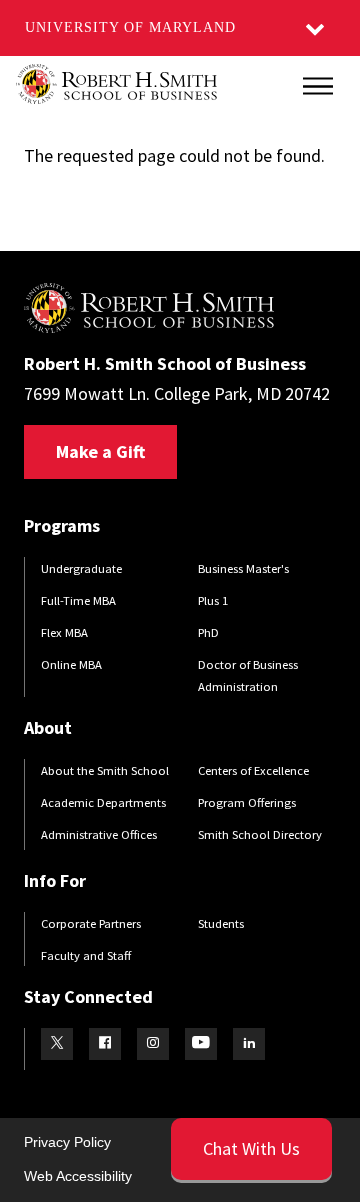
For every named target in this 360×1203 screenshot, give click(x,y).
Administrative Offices (99, 834)
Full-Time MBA (78, 600)
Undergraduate (81, 568)
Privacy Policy (67, 1142)
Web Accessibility (78, 1176)
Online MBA (71, 664)
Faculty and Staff (86, 955)
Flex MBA (64, 632)
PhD (208, 632)
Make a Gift (100, 451)
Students (221, 923)
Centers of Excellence (253, 770)
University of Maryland (130, 27)
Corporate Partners (91, 923)
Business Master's (243, 568)
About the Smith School (105, 770)
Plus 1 (213, 600)
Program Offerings (247, 802)
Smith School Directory (260, 834)
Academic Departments (103, 802)
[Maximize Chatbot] (332, 433)
